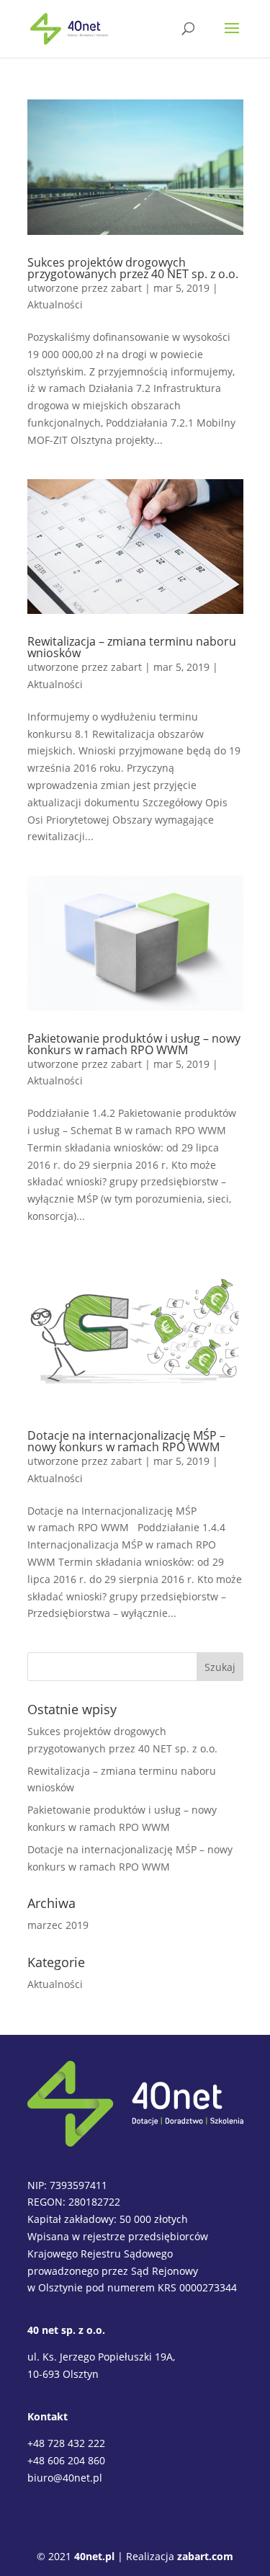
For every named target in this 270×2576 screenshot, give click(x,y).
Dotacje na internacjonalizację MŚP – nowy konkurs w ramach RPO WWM (126, 1441)
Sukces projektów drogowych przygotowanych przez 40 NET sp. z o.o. (133, 268)
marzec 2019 (58, 1925)
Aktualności (55, 304)
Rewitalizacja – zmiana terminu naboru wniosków (132, 647)
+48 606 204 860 (66, 2460)
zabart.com (205, 2556)
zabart (126, 288)
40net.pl (94, 2556)
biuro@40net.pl (65, 2478)
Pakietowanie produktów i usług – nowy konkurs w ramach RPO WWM (134, 1044)
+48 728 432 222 (66, 2443)
